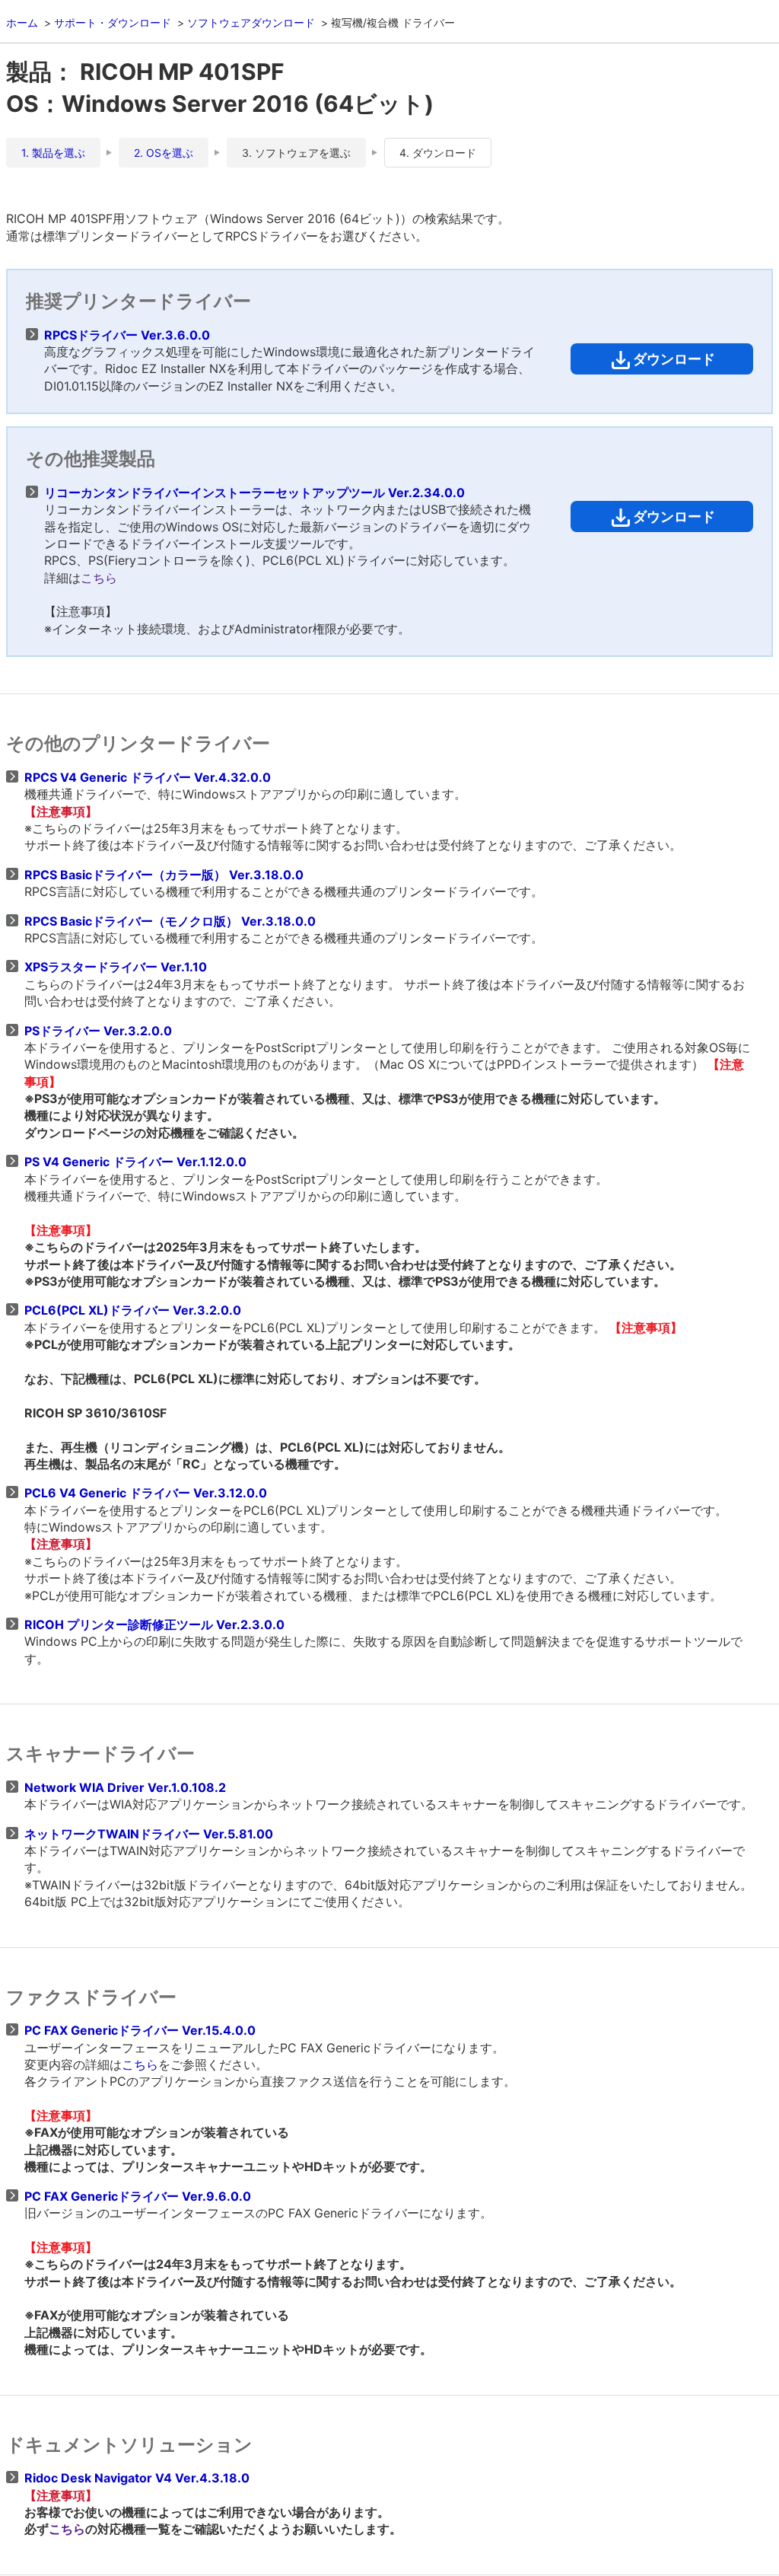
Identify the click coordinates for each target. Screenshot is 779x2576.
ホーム (22, 22)
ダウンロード (674, 359)
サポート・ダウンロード (113, 22)
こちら (99, 578)
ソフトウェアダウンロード (251, 22)
